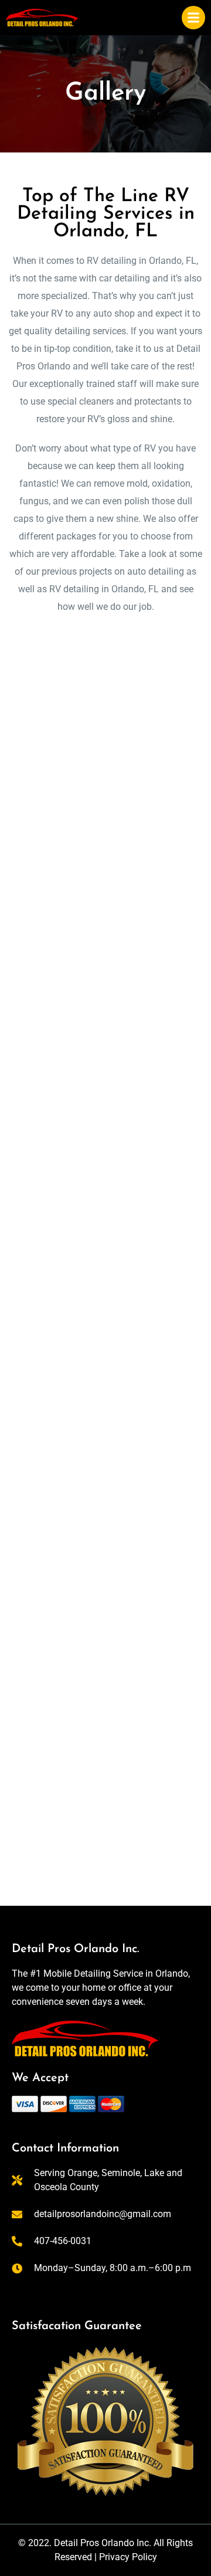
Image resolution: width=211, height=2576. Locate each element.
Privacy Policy (128, 2557)
